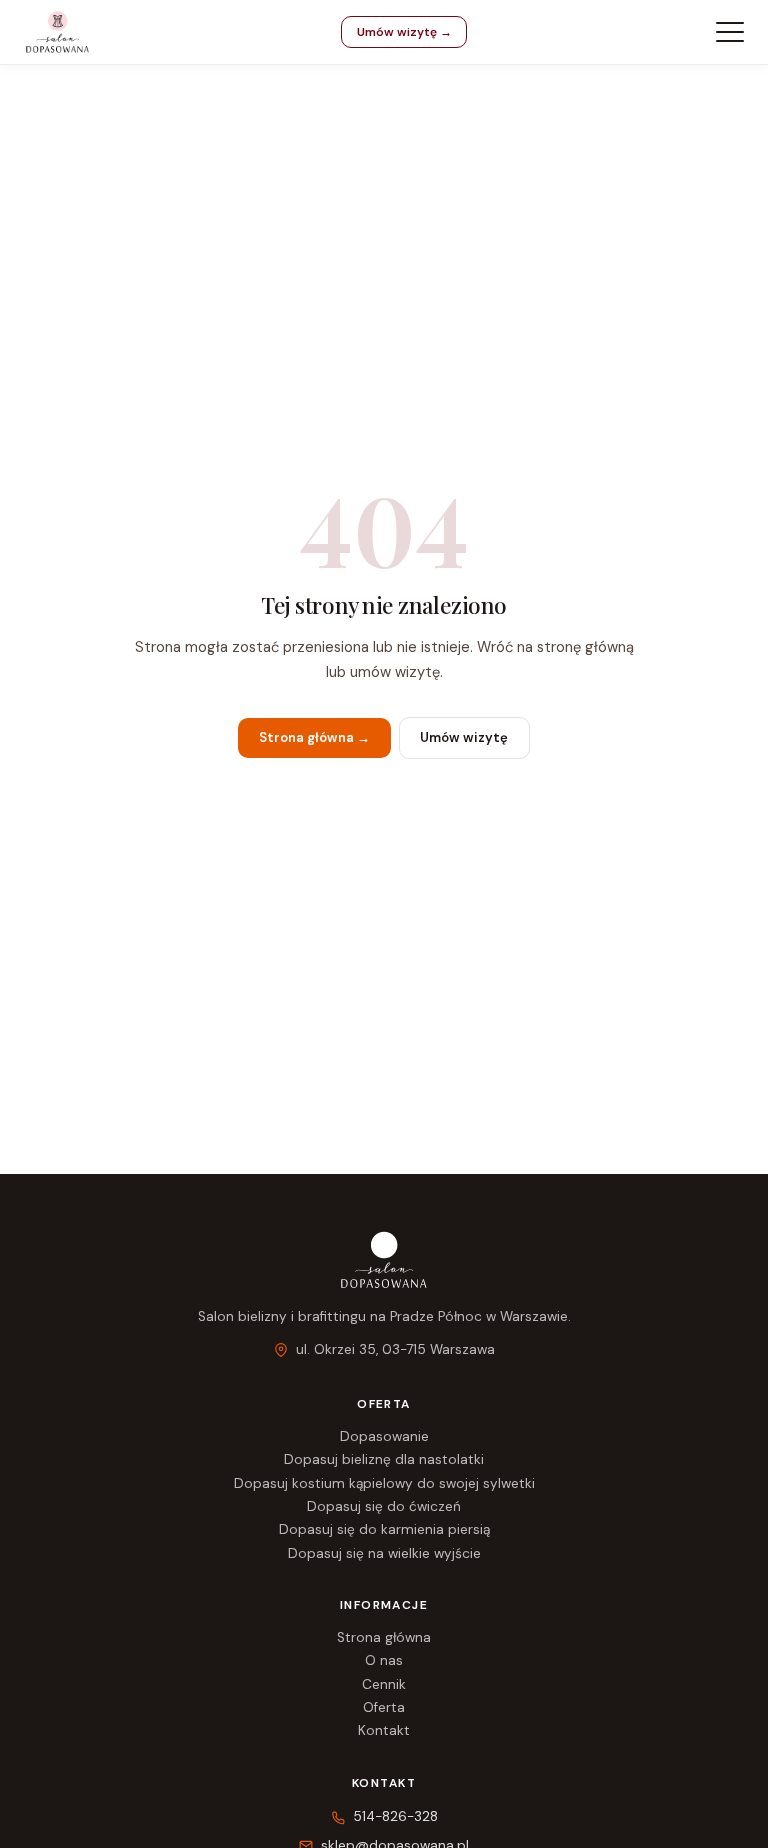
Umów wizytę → (404, 32)
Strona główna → (314, 737)
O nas (384, 1660)
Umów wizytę (464, 737)
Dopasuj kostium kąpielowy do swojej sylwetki (384, 1483)
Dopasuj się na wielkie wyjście (384, 1553)
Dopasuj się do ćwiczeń (384, 1506)
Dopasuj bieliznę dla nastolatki (384, 1459)
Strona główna (384, 1637)
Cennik (384, 1684)
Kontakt (384, 1730)
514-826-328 (395, 1816)
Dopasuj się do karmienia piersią (384, 1529)
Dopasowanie (384, 1436)
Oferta (384, 1707)
